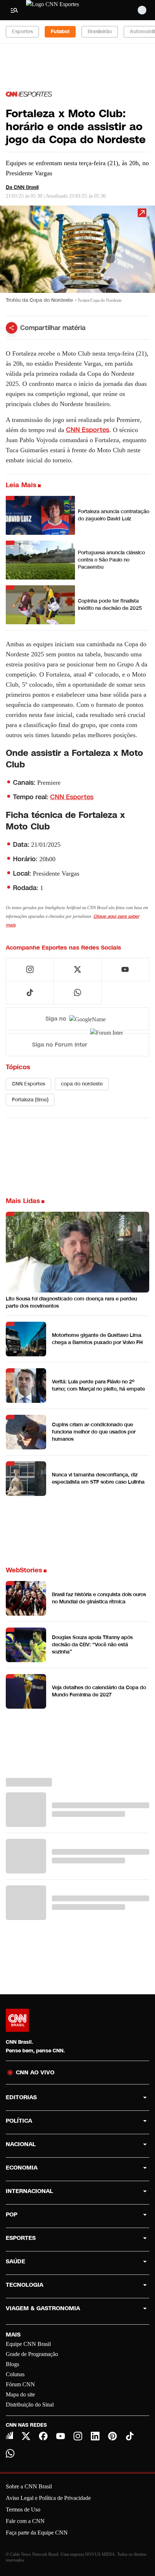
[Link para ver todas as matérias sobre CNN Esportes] (29, 94)
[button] (77, 258)
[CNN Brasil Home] (65, 10)
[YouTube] (61, 2436)
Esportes (22, 32)
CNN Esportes (88, 430)
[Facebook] (43, 2436)
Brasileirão (100, 32)
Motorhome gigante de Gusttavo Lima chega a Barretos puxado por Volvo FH (97, 1339)
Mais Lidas (23, 1201)
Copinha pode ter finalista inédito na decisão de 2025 (110, 605)
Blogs (12, 2364)
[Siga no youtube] (125, 969)
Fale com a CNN (25, 2521)
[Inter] (9, 2435)
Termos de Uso (23, 2509)
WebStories (24, 1570)
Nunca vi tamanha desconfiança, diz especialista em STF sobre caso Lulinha (98, 1478)
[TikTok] (130, 2436)
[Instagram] (78, 2436)
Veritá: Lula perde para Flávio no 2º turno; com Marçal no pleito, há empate (98, 1385)
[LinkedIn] (95, 2436)
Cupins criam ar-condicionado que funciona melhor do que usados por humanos (94, 1432)
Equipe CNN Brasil (28, 2344)
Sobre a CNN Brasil (29, 2486)
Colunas (15, 2374)
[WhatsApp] (10, 2453)
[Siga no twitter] (77, 969)
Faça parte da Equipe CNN (37, 2533)
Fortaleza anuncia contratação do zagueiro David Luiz (114, 515)
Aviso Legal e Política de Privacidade (48, 2498)
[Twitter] (26, 2436)
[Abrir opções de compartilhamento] (12, 328)
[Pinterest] (112, 2436)
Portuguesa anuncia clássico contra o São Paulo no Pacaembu (111, 560)
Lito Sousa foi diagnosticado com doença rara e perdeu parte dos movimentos (71, 1302)
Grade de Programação (32, 2354)
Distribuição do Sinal (30, 2405)
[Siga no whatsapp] (77, 992)
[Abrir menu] (14, 10)
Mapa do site (20, 2394)
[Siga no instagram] (30, 969)
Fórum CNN (20, 2384)
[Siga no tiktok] (30, 992)
